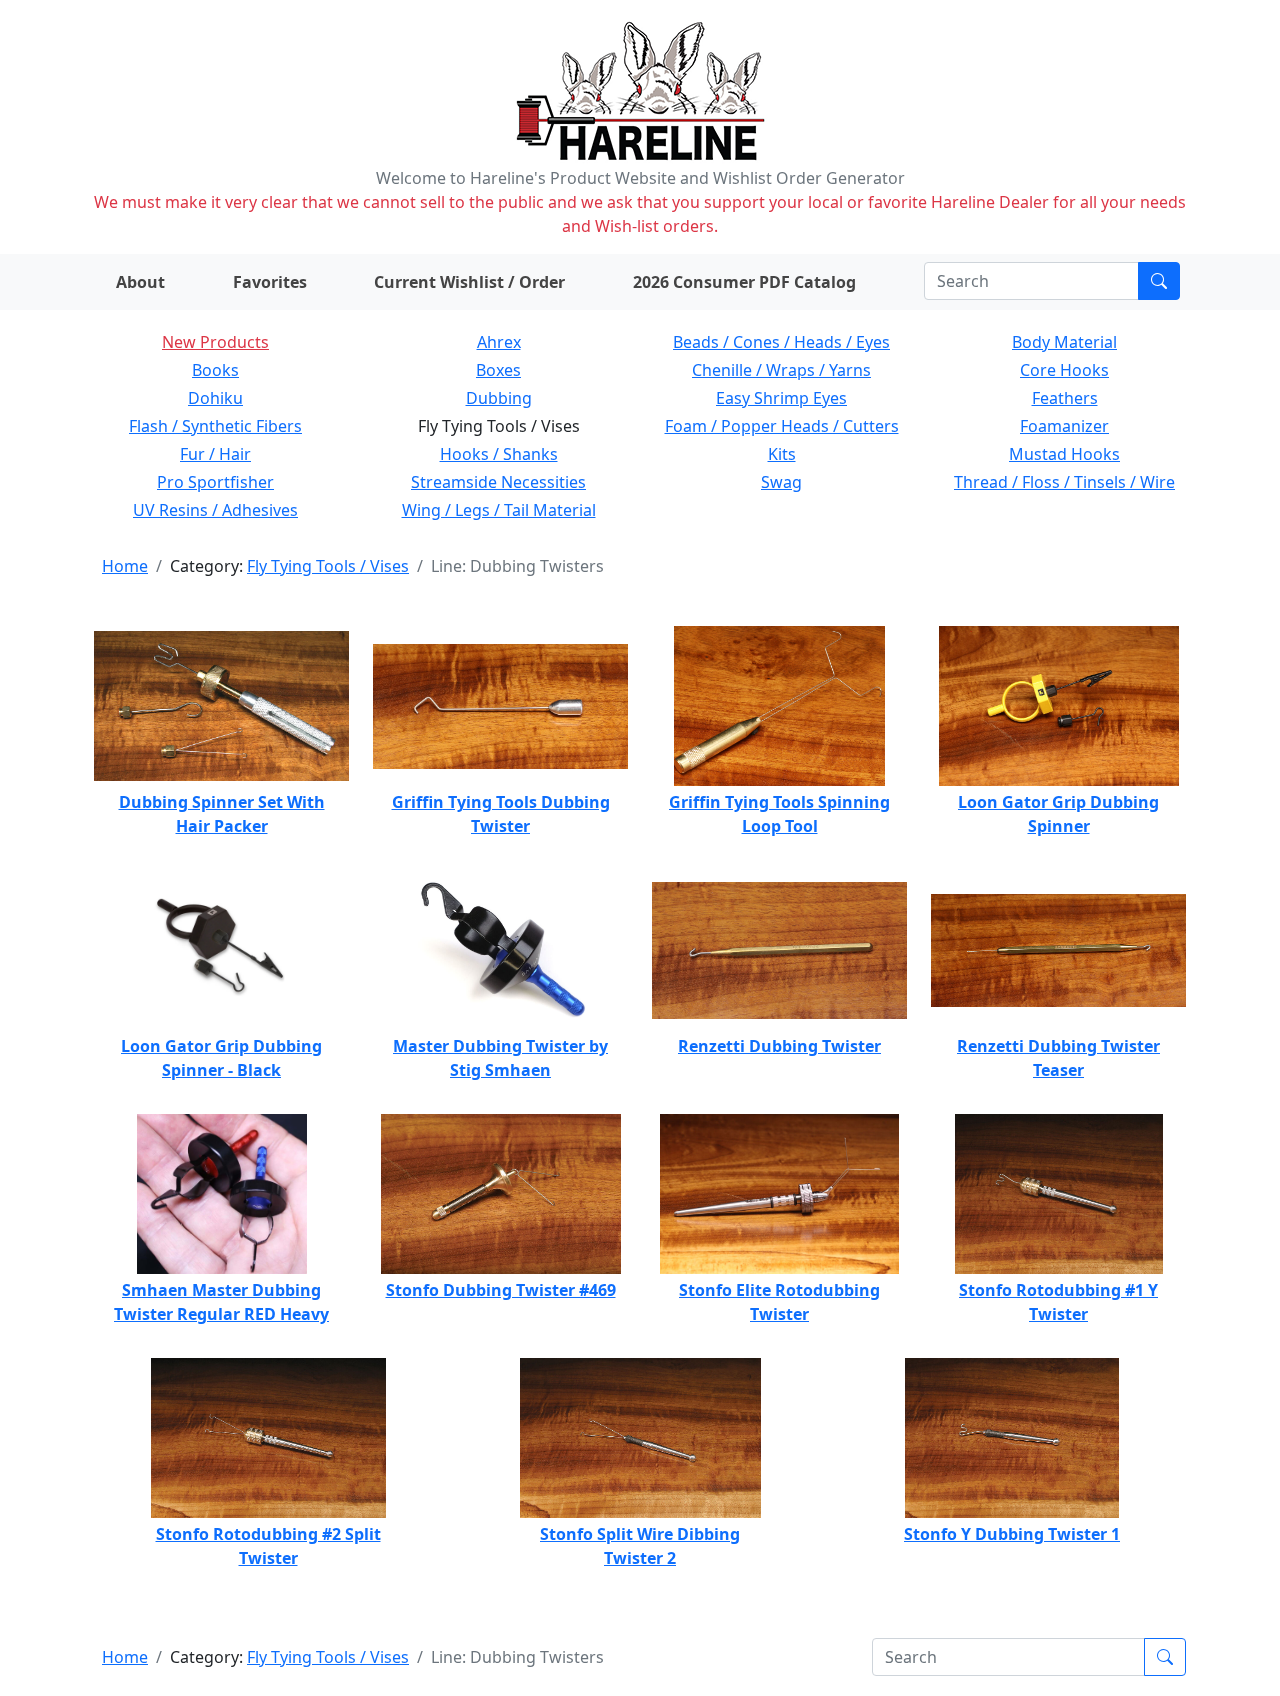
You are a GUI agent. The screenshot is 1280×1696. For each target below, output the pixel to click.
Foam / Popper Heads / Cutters (782, 426)
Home (125, 566)
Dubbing (499, 398)
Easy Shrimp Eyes (781, 398)
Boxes (498, 370)
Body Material (1064, 342)
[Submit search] (1159, 281)
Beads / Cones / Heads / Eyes (781, 342)
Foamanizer (1064, 426)
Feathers (1065, 398)
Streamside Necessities (498, 482)
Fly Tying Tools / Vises (328, 566)
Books (215, 370)
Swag (781, 482)
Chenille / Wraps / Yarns (781, 370)
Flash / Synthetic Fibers (215, 426)
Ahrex (499, 342)
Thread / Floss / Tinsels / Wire (1064, 482)
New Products (215, 342)
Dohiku (215, 398)
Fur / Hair (215, 454)
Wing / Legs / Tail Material (499, 510)
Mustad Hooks (1064, 454)
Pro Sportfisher (215, 482)
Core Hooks (1064, 370)
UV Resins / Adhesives (215, 510)
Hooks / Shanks (499, 454)
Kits (782, 454)
